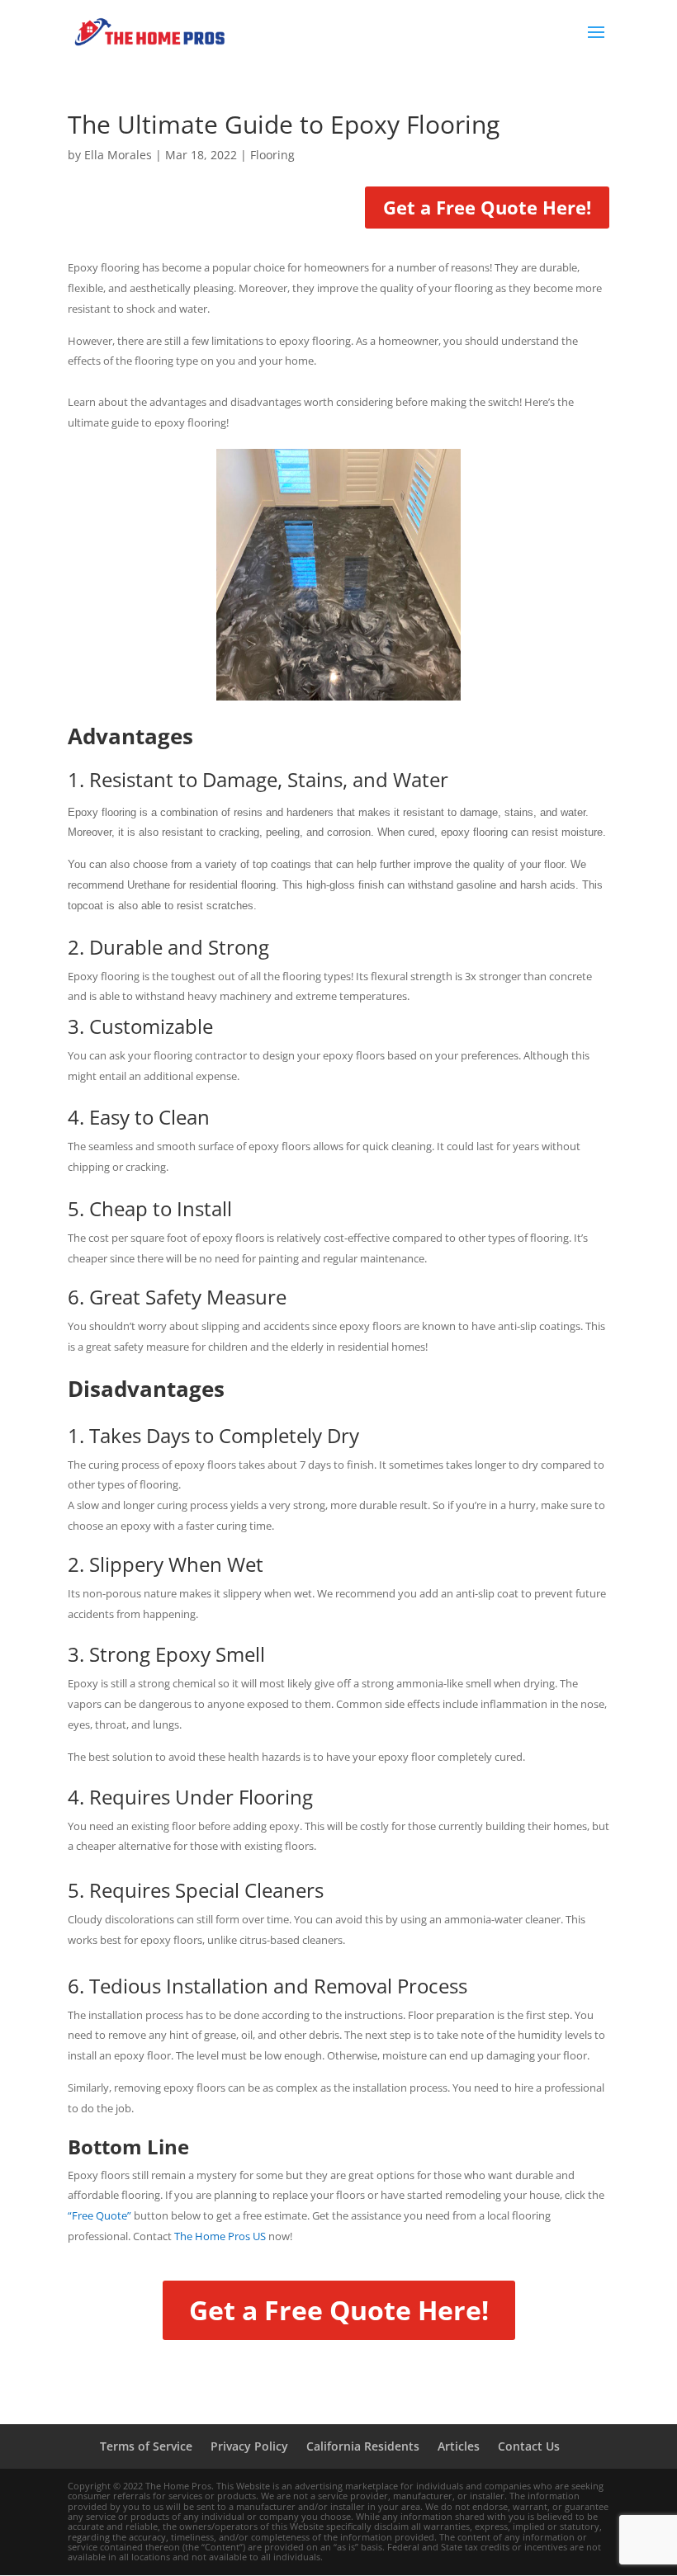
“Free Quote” (99, 2215)
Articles (459, 2446)
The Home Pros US (220, 2236)
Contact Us (529, 2446)
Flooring (272, 155)
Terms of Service (146, 2446)
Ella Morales (118, 155)
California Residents (363, 2446)
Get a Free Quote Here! (487, 207)
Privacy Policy (249, 2446)
